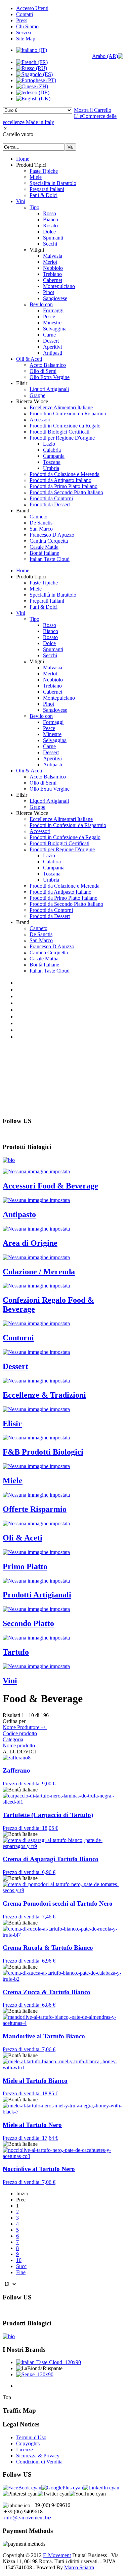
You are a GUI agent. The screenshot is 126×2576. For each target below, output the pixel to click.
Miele (36, 177)
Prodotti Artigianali (37, 1595)
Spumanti (53, 238)
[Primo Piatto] (36, 1552)
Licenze (25, 2450)
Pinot (49, 292)
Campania (54, 456)
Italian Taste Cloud (50, 559)
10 (19, 2260)
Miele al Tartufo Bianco (35, 2081)
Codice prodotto (20, 1733)
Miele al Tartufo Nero (32, 2125)
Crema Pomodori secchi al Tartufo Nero (58, 1903)
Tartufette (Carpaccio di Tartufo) (48, 1815)
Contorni (18, 1338)
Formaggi (53, 310)
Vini (21, 201)
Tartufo (16, 1652)
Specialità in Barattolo (53, 183)
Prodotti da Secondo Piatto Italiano (66, 492)
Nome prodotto (19, 1745)
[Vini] (36, 1666)
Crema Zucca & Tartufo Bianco (47, 1992)
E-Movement (57, 2555)
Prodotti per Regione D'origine (62, 438)
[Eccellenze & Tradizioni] (36, 1381)
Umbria (51, 468)
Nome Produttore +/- (25, 1727)
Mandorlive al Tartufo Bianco (44, 2036)
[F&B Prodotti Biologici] (36, 1438)
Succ (21, 2266)
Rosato (50, 226)
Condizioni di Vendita (39, 2462)
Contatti (25, 14)
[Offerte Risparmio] (36, 1495)
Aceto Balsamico (48, 365)
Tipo (34, 207)
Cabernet (53, 280)
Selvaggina (55, 329)
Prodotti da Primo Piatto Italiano (64, 486)
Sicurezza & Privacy (38, 2456)
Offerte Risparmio (35, 1509)
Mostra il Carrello (93, 110)
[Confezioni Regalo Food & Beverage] (36, 1286)
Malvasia (53, 256)
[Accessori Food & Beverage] (36, 1171)
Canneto (38, 517)
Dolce (49, 232)
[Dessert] (36, 1352)
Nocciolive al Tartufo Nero (39, 2169)
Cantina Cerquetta (49, 541)
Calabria (52, 450)
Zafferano (16, 1770)
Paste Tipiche (44, 171)
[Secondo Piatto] (36, 1609)
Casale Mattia (44, 547)
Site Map (26, 39)
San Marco (41, 529)
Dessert (51, 341)
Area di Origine (30, 1243)
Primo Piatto (25, 1566)
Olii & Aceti (29, 359)
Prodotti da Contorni (51, 498)
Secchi (50, 244)
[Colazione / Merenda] (36, 1257)
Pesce (49, 316)
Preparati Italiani (47, 189)
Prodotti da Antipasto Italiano (60, 480)
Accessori (40, 420)
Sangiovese (55, 298)
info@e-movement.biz (28, 2518)
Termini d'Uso (31, 2437)
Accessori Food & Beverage (50, 1186)
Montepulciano (59, 286)
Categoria (13, 1739)
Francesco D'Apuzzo (52, 535)
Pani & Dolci (44, 195)
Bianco (51, 219)
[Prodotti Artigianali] (36, 1581)
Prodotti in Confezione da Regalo (65, 426)
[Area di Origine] (36, 1229)
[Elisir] (36, 1409)
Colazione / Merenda (39, 1272)
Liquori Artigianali (49, 389)
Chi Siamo (27, 26)
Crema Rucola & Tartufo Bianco (48, 1948)
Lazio (49, 444)
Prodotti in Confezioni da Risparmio (68, 414)
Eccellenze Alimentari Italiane (61, 407)
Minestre (52, 323)
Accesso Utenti (32, 8)
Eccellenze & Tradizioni (44, 1395)
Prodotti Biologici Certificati (59, 432)
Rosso (50, 213)
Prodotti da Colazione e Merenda (65, 474)
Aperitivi (52, 347)
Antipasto (19, 1214)
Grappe (37, 395)
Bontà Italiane (44, 553)
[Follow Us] (62, 2488)
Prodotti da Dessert (50, 504)
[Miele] (36, 1466)
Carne (49, 335)
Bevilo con (41, 304)
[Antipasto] (36, 1200)
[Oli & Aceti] (36, 1523)
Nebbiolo (53, 268)
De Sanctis (41, 523)
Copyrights (28, 2443)
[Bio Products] (9, 1160)
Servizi (24, 33)
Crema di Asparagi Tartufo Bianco (51, 1859)
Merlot (50, 262)
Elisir (12, 1424)
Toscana (52, 462)
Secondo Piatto (28, 1623)
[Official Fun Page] (22, 2488)
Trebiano (52, 274)
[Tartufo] (36, 1638)
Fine (21, 2272)
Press (22, 20)
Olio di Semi (43, 371)
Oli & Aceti (23, 1538)
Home (23, 159)
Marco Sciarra (79, 2567)
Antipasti (53, 353)
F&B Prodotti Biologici (43, 1452)
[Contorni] (36, 1323)
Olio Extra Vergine (50, 377)
